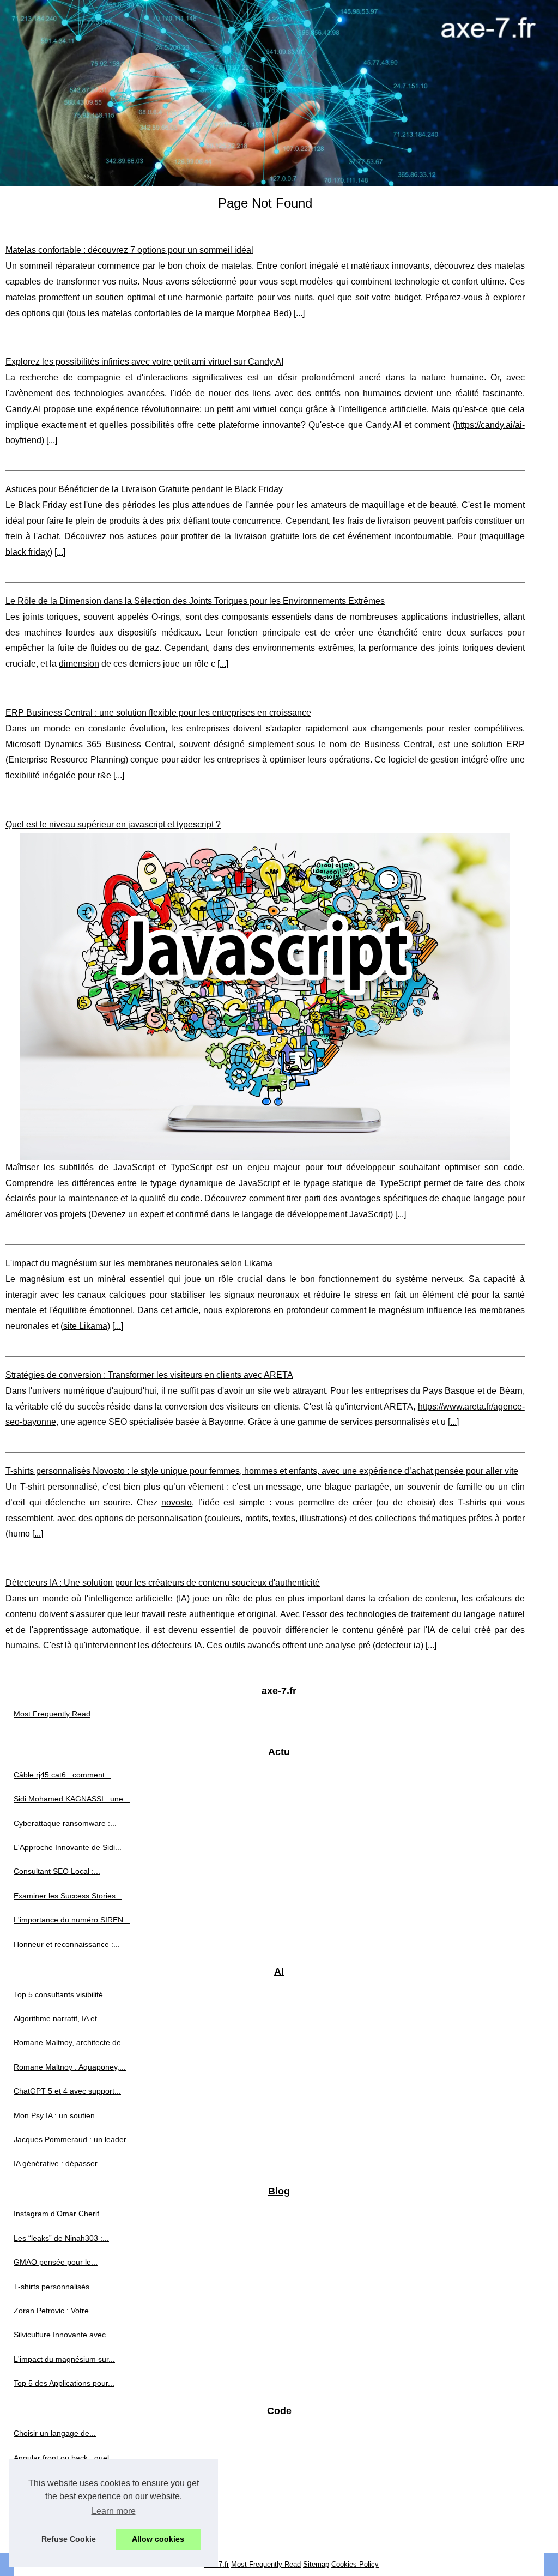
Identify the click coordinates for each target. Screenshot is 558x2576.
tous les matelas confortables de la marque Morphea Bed (179, 313)
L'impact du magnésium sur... (64, 2359)
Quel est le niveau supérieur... (65, 2482)
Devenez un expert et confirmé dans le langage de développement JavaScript (241, 1214)
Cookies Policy (355, 2564)
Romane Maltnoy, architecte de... (71, 2042)
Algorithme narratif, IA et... (59, 2018)
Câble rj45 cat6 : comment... (62, 1775)
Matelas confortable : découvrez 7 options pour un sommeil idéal (129, 250)
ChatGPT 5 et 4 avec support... (67, 2091)
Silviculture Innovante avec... (63, 2335)
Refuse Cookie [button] (69, 2539)
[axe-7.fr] (279, 93)
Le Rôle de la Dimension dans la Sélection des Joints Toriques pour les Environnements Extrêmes (195, 601)
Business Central (139, 744)
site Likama (85, 1326)
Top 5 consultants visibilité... (62, 1994)
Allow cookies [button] (158, 2539)
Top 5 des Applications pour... (64, 2383)
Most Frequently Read (52, 1714)
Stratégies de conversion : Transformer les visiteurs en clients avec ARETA (149, 1375)
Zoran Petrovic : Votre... (54, 2311)
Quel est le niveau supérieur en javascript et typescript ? (113, 824)
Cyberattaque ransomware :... (65, 1823)
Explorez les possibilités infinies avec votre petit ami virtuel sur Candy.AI (144, 362)
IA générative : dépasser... (59, 2163)
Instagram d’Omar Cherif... (60, 2214)
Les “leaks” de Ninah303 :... (61, 2238)
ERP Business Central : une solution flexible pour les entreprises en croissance (158, 713)
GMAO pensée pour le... (56, 2262)
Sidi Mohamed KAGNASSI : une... (72, 1799)
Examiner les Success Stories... (68, 1896)
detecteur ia (398, 1645)
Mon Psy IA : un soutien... (57, 2115)
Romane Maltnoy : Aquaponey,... (70, 2067)
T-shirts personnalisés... (55, 2287)
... (299, 313)
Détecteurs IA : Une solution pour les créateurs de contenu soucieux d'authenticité (163, 1583)
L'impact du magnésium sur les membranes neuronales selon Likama (139, 1263)
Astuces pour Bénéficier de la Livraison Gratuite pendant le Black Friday (144, 489)
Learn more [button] (114, 2511)
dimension (79, 664)
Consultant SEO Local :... (57, 1871)
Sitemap (316, 2564)
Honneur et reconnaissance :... (67, 1944)
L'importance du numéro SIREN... (72, 1920)
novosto (177, 1502)
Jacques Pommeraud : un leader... (73, 2139)
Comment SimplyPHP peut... (63, 2530)
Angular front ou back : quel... (65, 2458)
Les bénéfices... (41, 2506)
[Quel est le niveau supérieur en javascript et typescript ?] (265, 996)
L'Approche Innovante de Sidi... (68, 1847)
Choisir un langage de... (55, 2433)
